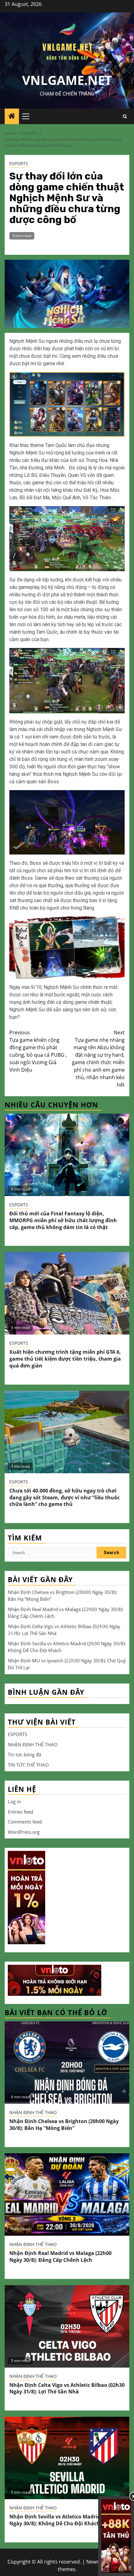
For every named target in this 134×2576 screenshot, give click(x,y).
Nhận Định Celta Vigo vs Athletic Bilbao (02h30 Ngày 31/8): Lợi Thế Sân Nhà (67, 2388)
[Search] (125, 116)
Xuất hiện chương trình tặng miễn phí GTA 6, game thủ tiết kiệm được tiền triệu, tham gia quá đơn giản (65, 1359)
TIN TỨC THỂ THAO (28, 1765)
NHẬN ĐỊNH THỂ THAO (33, 1745)
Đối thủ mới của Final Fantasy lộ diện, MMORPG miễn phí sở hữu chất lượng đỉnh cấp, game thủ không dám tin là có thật (63, 1220)
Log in (14, 1801)
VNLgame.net (67, 80)
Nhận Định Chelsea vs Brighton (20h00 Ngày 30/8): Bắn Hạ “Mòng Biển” (64, 2125)
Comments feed (25, 1822)
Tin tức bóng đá (24, 1754)
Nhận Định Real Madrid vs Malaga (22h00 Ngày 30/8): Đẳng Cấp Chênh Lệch (60, 2257)
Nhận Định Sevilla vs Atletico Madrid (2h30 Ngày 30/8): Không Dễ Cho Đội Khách (62, 2520)
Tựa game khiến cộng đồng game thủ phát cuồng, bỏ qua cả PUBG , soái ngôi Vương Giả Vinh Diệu (38, 1051)
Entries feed (20, 1812)
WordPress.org (24, 1832)
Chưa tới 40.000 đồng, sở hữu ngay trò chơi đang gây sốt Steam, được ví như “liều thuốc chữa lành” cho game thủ (65, 1498)
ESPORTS (19, 163)
